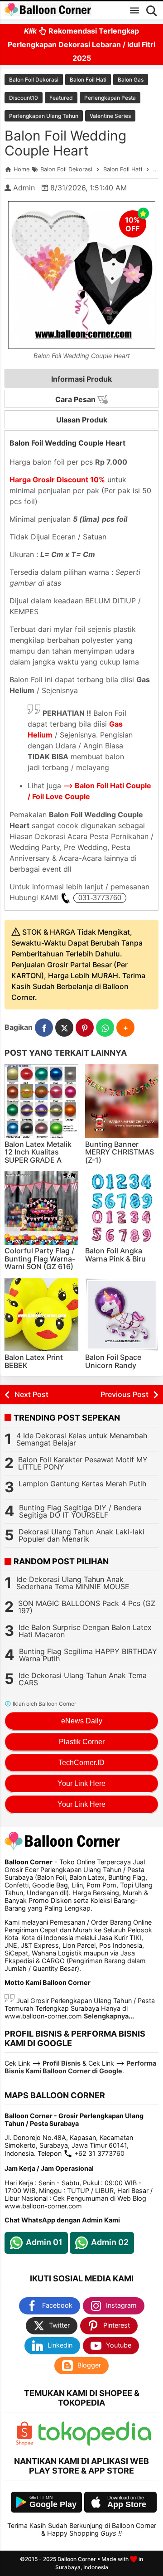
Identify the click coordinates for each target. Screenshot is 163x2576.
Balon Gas (131, 80)
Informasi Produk (81, 379)
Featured (61, 98)
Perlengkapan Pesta (110, 98)
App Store (127, 2504)
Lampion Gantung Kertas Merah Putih (82, 1484)
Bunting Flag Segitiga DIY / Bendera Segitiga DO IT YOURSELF (80, 1511)
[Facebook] (44, 1028)
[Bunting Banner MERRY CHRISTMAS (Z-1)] (122, 1101)
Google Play (53, 2504)
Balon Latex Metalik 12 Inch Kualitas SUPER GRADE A (38, 1152)
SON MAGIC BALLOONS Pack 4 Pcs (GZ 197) (87, 1607)
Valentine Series (110, 116)
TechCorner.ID (81, 1763)
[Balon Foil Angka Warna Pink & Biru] (122, 1208)
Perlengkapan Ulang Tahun (44, 116)
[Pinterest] (85, 1028)
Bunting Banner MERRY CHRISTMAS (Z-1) (120, 1152)
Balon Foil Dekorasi (34, 80)
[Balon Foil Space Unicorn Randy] (122, 1315)
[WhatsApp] (105, 1028)
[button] (125, 1028)
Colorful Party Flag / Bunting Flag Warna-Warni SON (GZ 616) (40, 1259)
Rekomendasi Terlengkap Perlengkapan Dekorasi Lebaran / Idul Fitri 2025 (81, 44)
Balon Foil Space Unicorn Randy (113, 1361)
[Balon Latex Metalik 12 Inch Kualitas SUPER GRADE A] (41, 1101)
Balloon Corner (77, 2559)
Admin (24, 188)
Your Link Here (81, 1783)
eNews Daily (82, 1721)
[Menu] (134, 10)
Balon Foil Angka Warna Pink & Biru (115, 1255)
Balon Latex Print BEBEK (34, 1361)
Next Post (31, 1394)
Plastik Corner (82, 1742)
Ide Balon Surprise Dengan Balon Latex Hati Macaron (85, 1631)
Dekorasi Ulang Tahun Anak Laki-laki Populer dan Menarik (81, 1535)
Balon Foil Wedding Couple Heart (65, 143)
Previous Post (125, 1394)
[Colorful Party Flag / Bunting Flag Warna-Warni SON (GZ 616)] (41, 1208)
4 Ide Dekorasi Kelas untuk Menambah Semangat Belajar (82, 1439)
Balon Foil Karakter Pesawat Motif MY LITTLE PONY (83, 1463)
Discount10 (24, 98)
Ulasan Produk (82, 420)
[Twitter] (64, 1028)
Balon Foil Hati (88, 80)
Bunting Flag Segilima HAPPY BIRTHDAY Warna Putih (88, 1655)
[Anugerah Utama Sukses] (95, 2443)
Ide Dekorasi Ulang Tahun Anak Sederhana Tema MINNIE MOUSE (73, 1583)
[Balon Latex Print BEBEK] (41, 1315)
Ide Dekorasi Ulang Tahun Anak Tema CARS (83, 1679)
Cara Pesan (76, 399)
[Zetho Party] (24, 2443)
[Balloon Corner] (48, 10)
